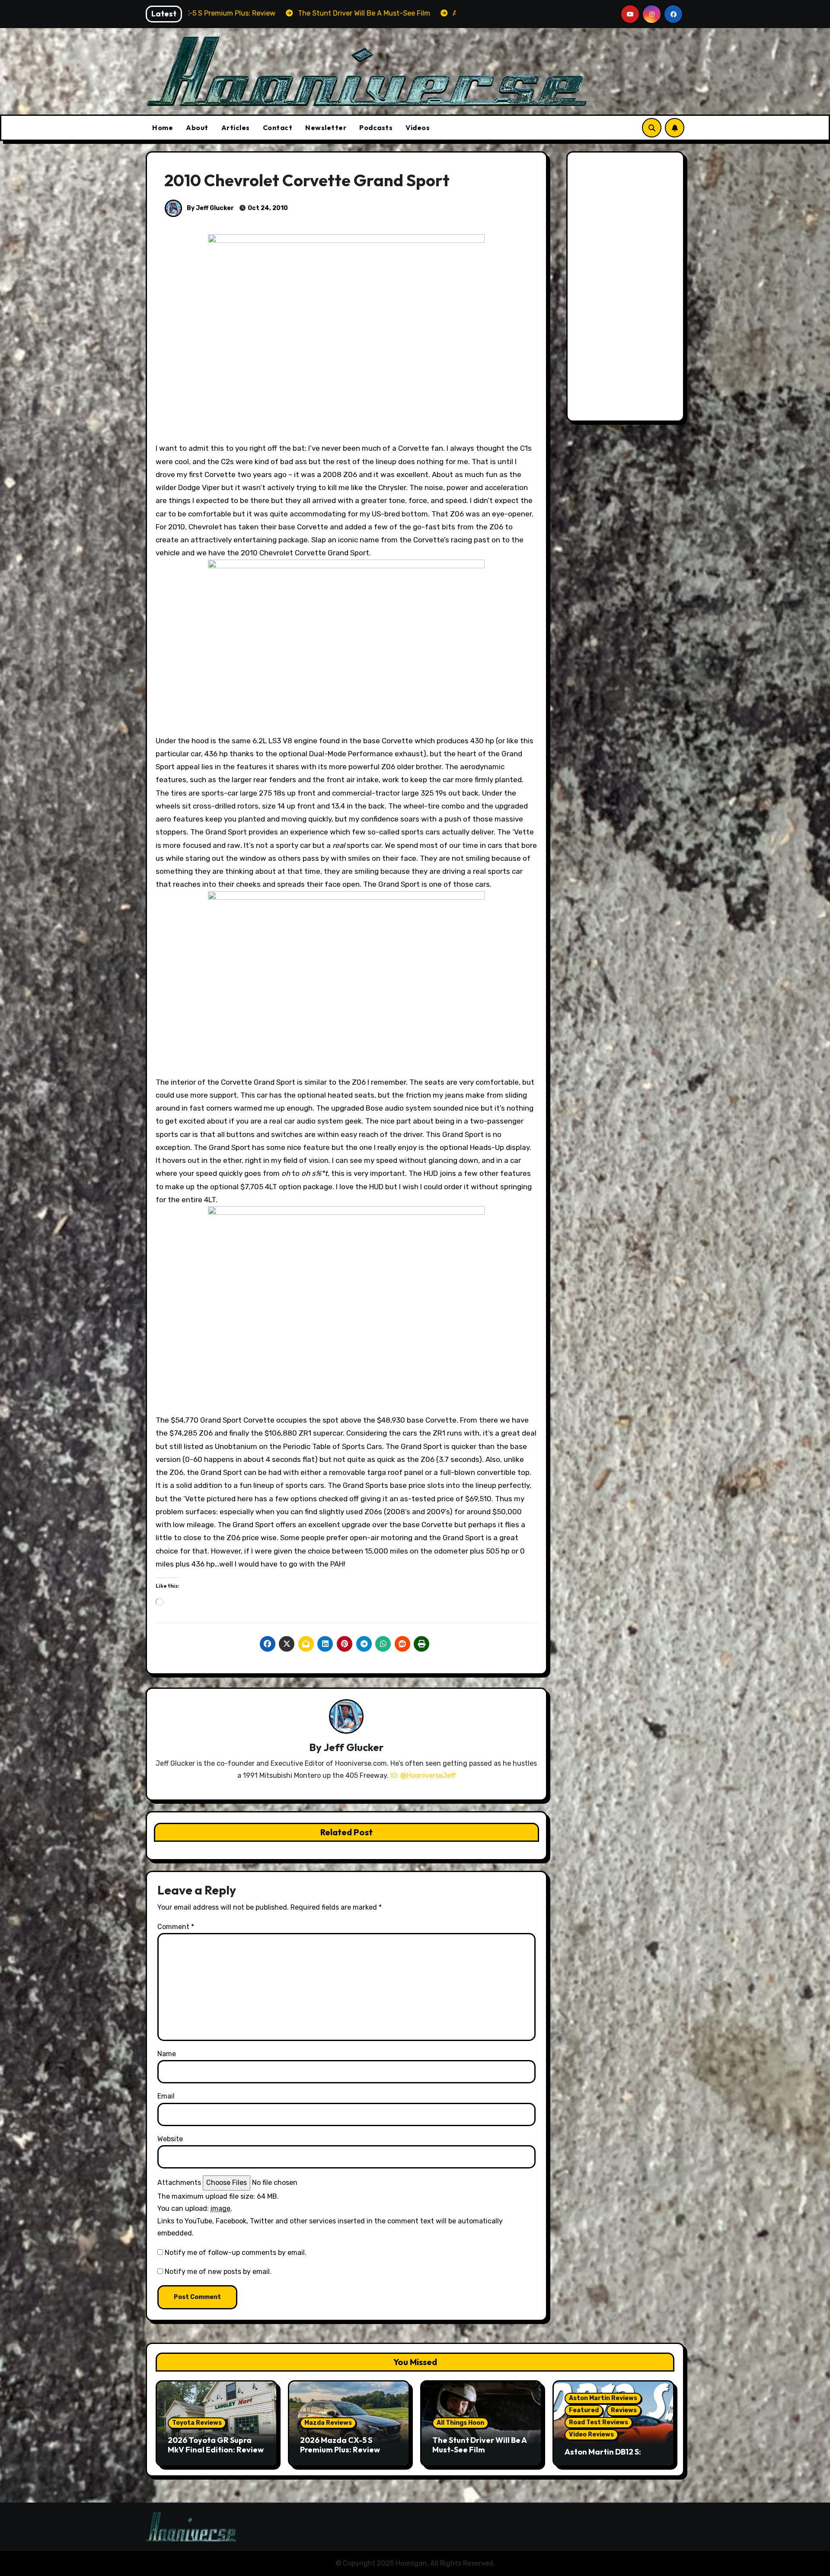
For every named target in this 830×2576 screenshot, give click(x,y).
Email (166, 2096)
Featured (584, 2410)
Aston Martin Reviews (603, 2398)
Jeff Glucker (353, 1747)
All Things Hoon (460, 2423)
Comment (176, 1927)
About (197, 127)
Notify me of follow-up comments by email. (236, 2253)
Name (167, 2054)
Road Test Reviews (599, 2422)
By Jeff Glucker (210, 208)
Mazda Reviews (328, 2423)
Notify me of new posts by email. (218, 2272)
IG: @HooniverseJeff (423, 1775)
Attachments (179, 2183)
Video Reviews (591, 2434)
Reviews (624, 2410)
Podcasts (376, 127)
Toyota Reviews (197, 2423)
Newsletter (326, 127)
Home (163, 127)
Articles (236, 127)
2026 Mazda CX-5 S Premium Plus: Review (340, 2445)
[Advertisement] (627, 289)
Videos (418, 127)
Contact (278, 127)
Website (170, 2139)
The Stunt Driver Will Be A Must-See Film (479, 2445)
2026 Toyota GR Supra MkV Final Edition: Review (216, 2445)
